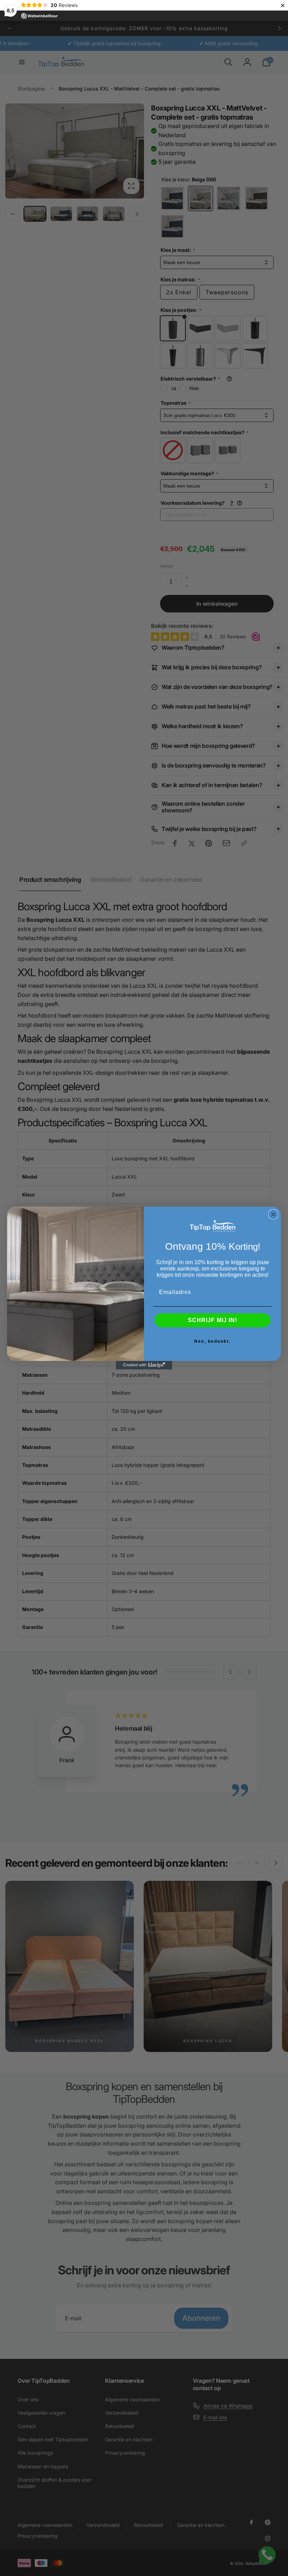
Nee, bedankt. (212, 1341)
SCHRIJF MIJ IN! (212, 1320)
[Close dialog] (273, 1214)
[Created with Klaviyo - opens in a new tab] (144, 1365)
